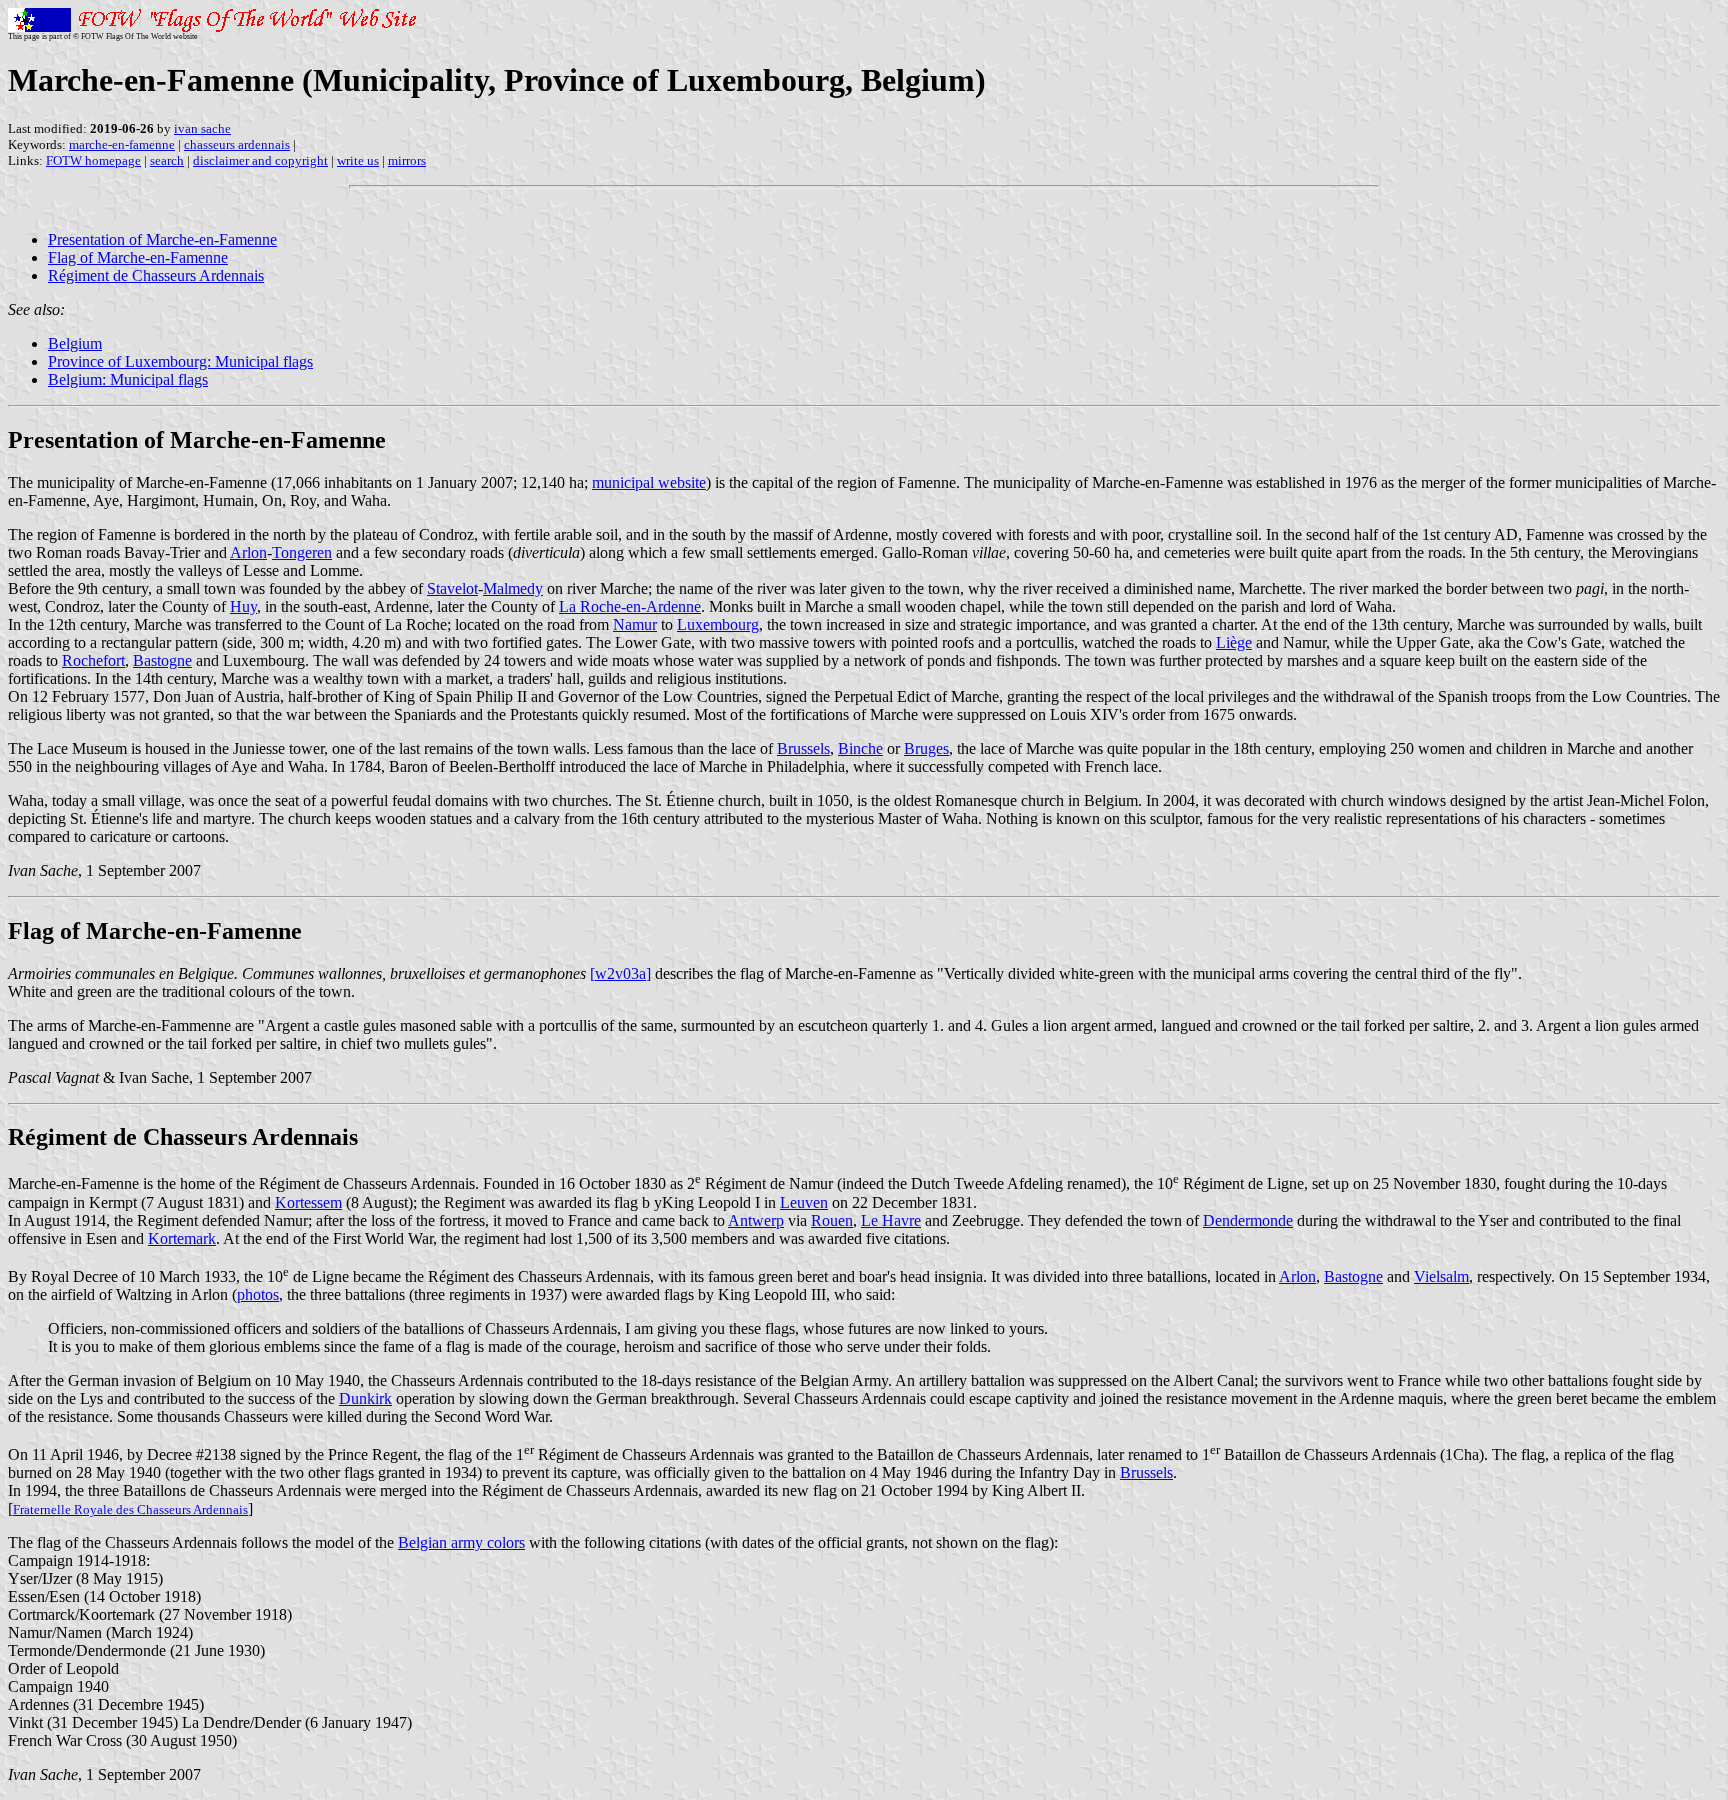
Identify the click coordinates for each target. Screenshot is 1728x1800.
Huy (243, 606)
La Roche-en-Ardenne (630, 606)
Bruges (926, 748)
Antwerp (756, 1220)
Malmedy (513, 588)
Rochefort (93, 660)
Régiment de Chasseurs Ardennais (156, 275)
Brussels (803, 748)
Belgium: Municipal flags (128, 379)
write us (358, 160)
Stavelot (452, 588)
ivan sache (202, 128)
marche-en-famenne (122, 144)
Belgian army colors (461, 1542)
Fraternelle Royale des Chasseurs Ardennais (130, 1509)
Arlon (248, 552)
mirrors (407, 160)
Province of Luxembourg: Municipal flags (180, 361)
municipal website (649, 482)
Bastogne (162, 660)
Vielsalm (1441, 1276)
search (167, 160)
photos (258, 1294)
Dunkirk (365, 1398)
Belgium (75, 343)
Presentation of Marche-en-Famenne (162, 239)
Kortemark (182, 1238)
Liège (1234, 642)
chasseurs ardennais (237, 144)
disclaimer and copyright (260, 160)
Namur (635, 624)
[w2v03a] (620, 973)
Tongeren (302, 552)
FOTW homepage (93, 160)
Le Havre (891, 1220)
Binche (860, 748)
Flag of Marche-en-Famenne (138, 257)
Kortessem (308, 1202)
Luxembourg (718, 624)
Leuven (804, 1202)
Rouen (832, 1220)
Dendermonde (1248, 1220)
